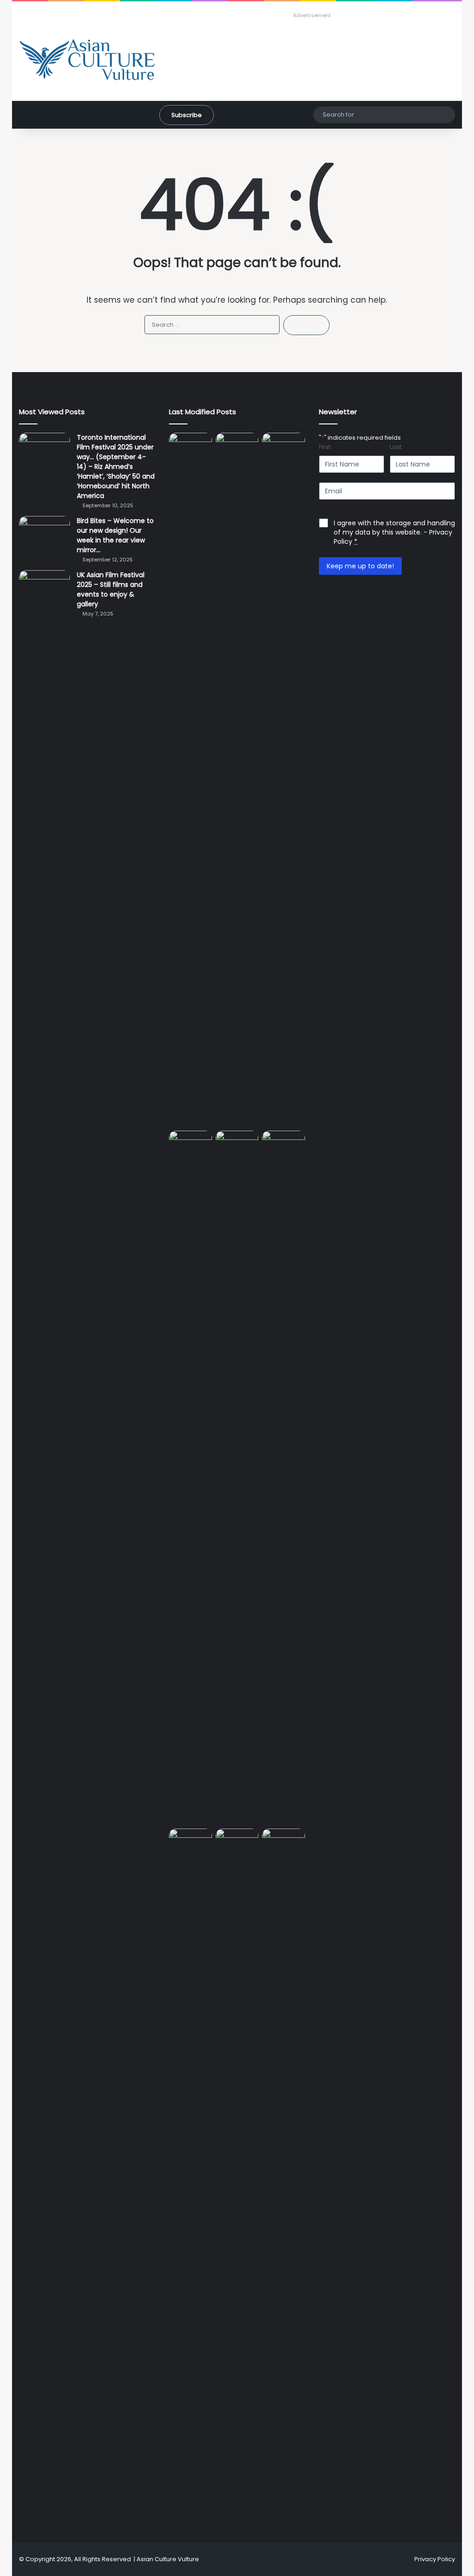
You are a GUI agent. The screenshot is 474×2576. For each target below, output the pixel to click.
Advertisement (312, 15)
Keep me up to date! (360, 566)
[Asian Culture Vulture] (87, 60)
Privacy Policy (435, 2559)
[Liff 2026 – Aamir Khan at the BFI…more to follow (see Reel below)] (190, 1843)
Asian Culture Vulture (168, 2559)
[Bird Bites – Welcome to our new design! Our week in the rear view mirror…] (44, 533)
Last (396, 447)
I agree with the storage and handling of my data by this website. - (394, 532)
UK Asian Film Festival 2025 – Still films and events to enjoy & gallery (111, 589)
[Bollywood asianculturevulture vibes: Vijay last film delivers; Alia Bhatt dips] (237, 1143)
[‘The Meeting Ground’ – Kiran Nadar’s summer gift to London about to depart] (284, 780)
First (325, 447)
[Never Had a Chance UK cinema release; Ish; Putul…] (190, 1478)
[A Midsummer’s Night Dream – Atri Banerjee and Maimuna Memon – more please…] (237, 1841)
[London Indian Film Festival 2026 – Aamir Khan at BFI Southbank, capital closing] (284, 2176)
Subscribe (187, 115)
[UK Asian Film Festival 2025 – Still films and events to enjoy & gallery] (44, 588)
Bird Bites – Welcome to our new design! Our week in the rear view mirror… (115, 535)
